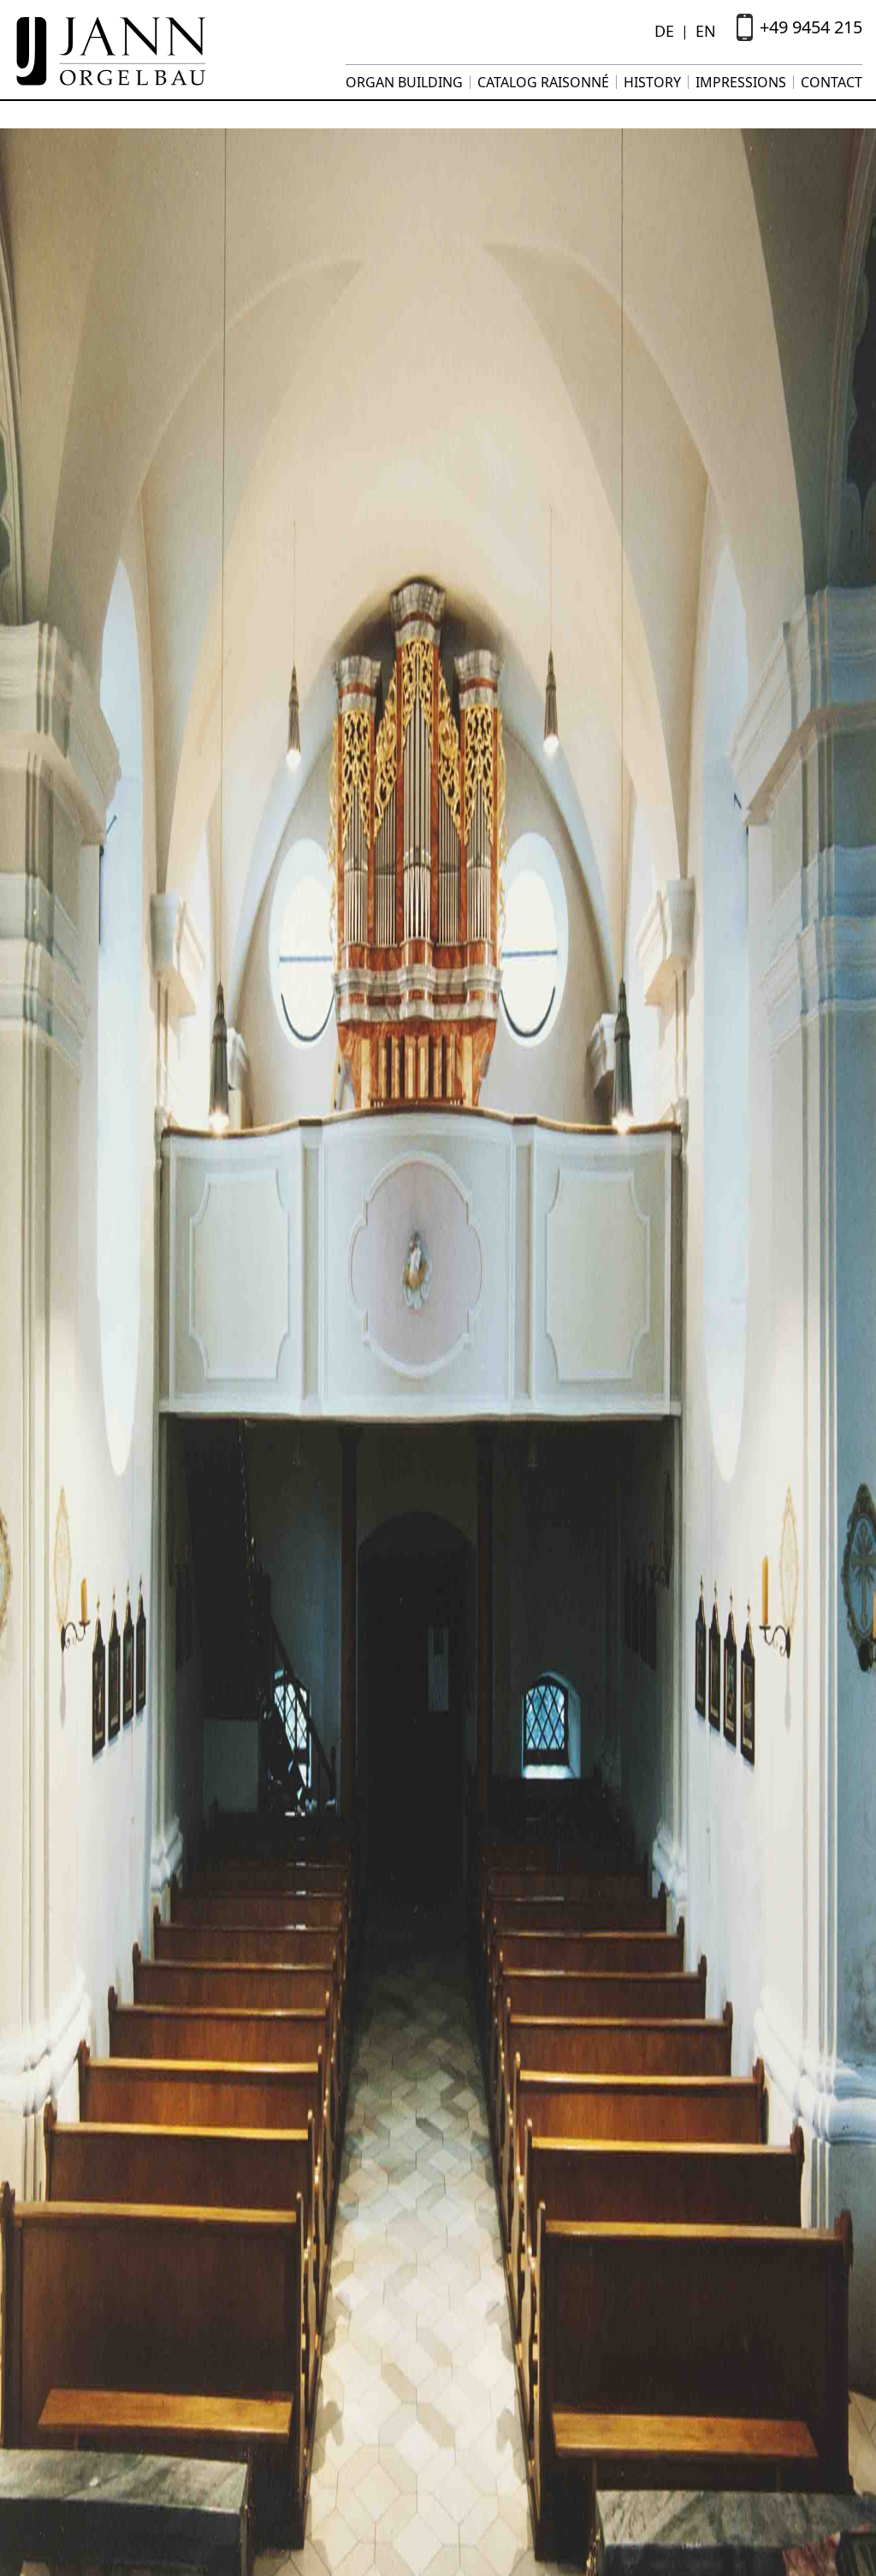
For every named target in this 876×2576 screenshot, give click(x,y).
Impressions (741, 82)
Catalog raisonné (543, 82)
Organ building (404, 82)
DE (664, 31)
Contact (832, 82)
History (652, 82)
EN (706, 31)
